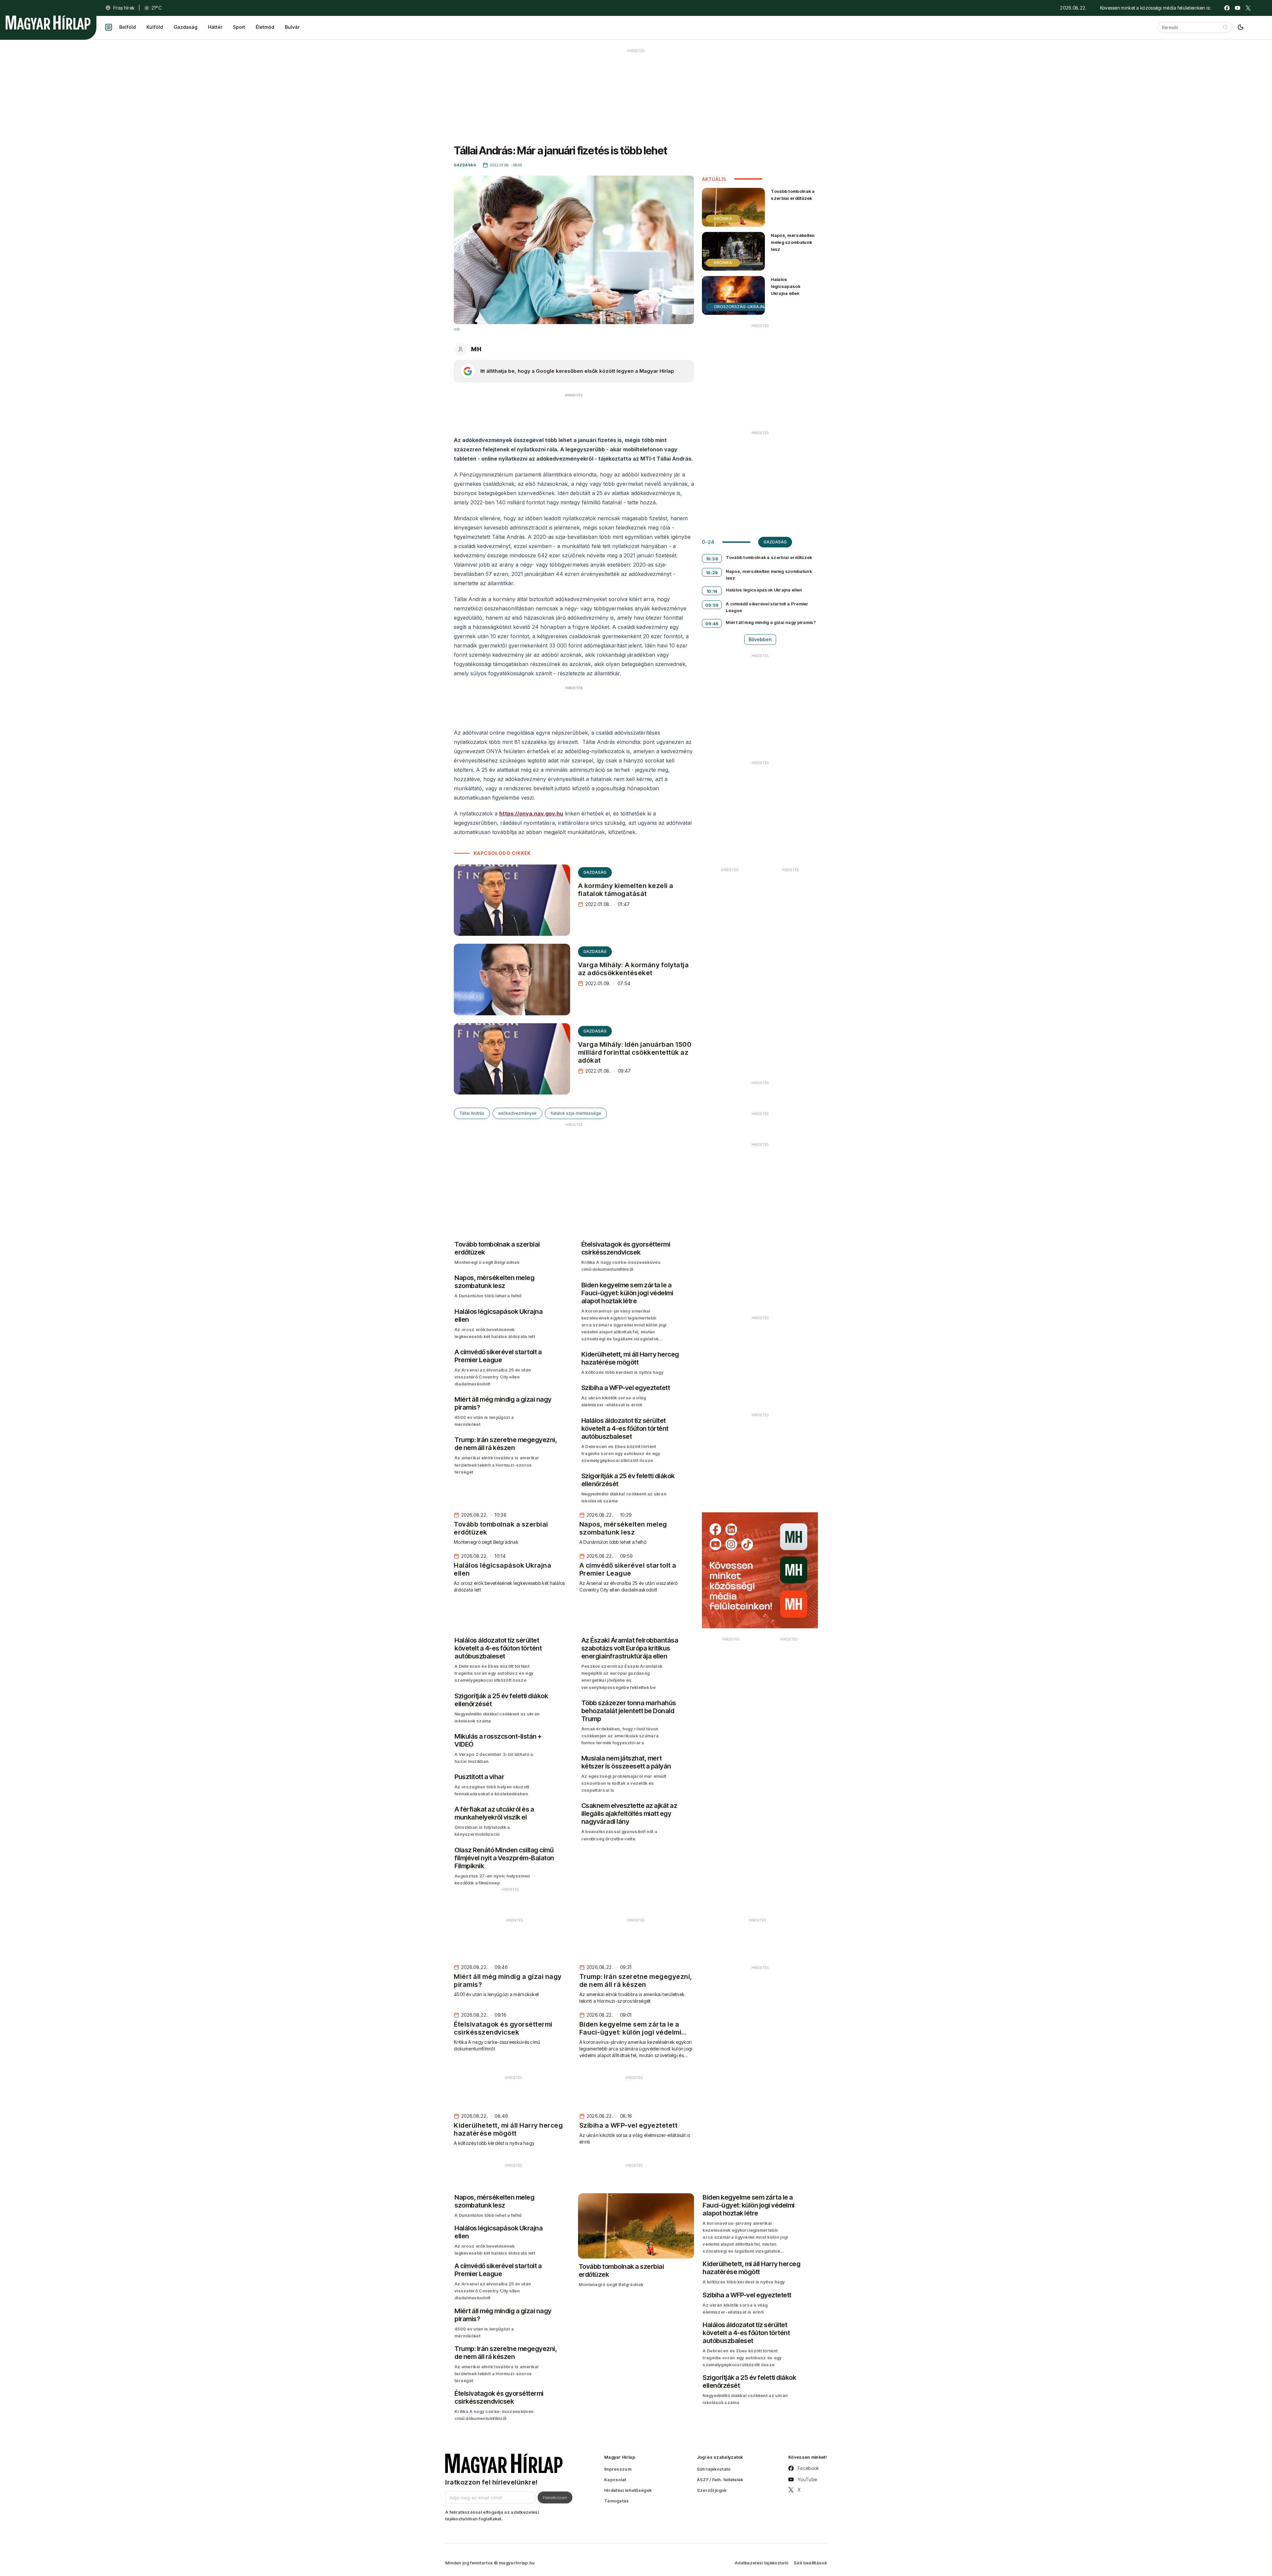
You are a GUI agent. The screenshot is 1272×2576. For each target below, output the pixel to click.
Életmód (265, 27)
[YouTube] (1238, 8)
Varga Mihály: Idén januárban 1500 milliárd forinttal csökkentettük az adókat (635, 1052)
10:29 (712, 573)
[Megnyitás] (109, 27)
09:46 (712, 624)
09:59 (712, 605)
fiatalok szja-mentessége (576, 1113)
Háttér (215, 27)
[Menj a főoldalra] (48, 23)
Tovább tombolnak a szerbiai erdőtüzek (793, 195)
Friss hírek (124, 8)
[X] (1248, 8)
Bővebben (760, 639)
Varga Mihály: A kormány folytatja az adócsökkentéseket (634, 969)
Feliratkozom (555, 2497)
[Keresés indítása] (1225, 27)
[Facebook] (1227, 8)
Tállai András (472, 1113)
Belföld (128, 27)
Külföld (155, 27)
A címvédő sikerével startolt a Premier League (767, 607)
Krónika (723, 219)
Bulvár (292, 27)
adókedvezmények (517, 1113)
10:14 (712, 591)
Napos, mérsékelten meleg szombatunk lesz (793, 242)
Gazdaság (185, 27)
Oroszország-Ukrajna (741, 307)
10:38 (712, 559)
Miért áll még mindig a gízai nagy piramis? (771, 622)
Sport (239, 27)
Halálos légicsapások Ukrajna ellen (786, 286)
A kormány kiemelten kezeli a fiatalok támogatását (626, 890)
